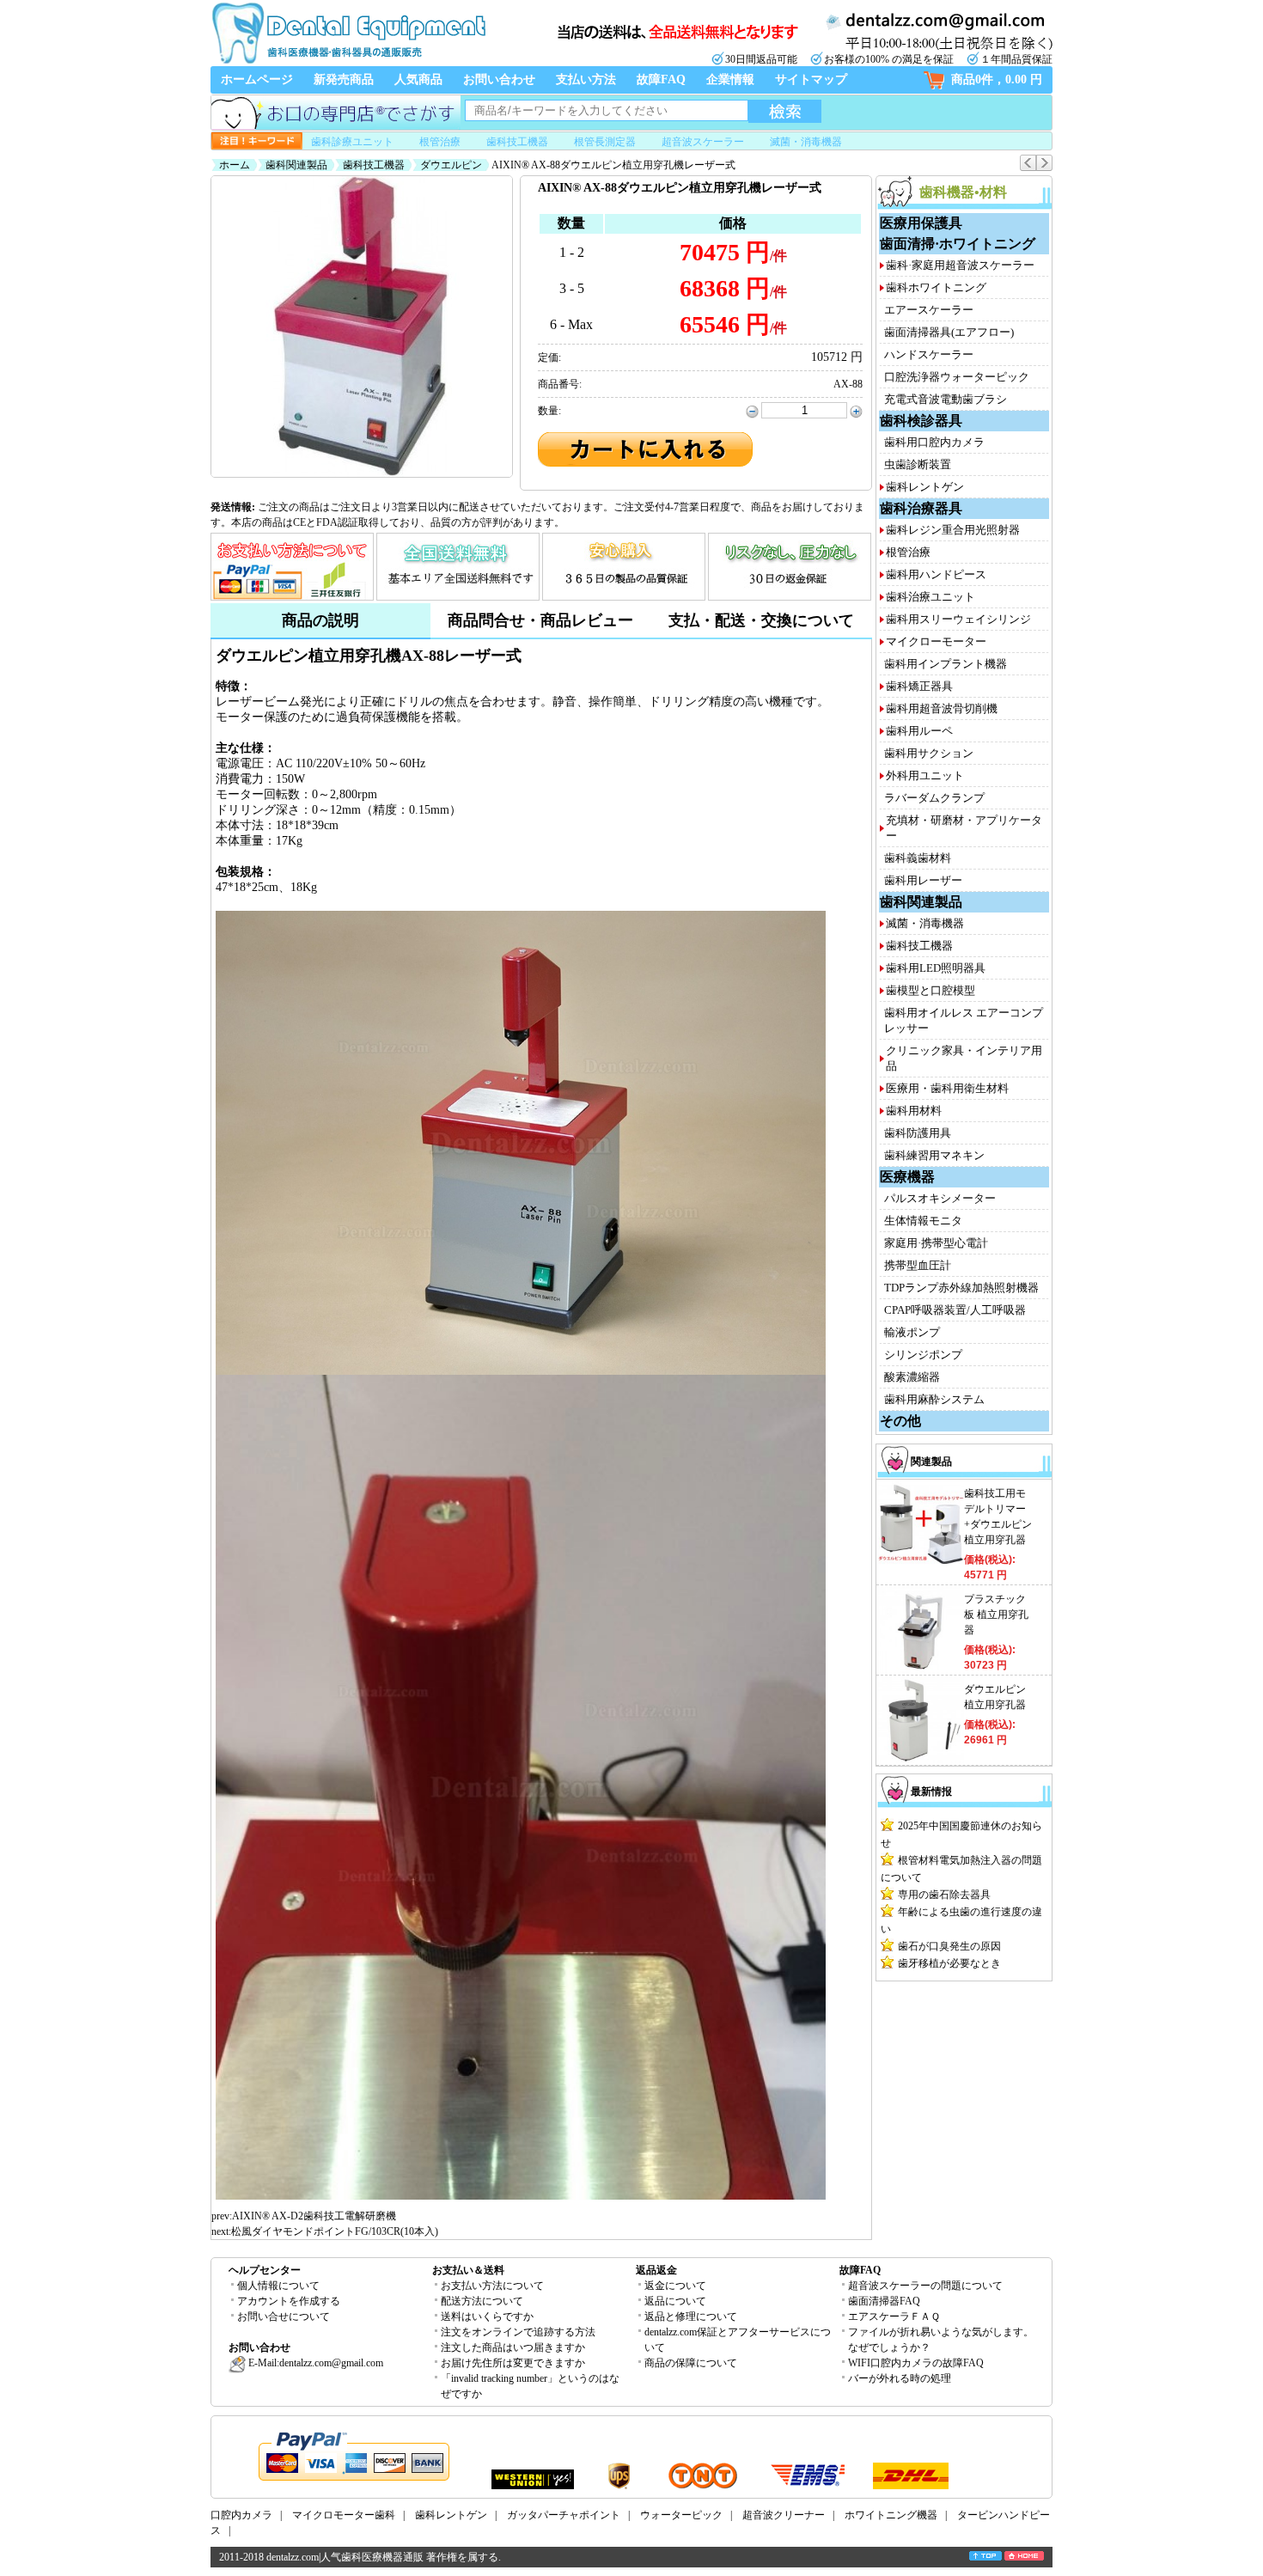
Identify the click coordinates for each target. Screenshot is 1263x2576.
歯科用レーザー (923, 880)
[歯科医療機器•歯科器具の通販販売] (348, 62)
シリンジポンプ (923, 1355)
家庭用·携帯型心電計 (936, 1243)
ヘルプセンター (265, 2270)
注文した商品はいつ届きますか (513, 2347)
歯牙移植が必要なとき (949, 1963)
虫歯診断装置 (918, 464)
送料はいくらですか (487, 2317)
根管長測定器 (605, 142)
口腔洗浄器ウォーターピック (957, 377)
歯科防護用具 (918, 1133)
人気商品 (418, 79)
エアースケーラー (929, 310)
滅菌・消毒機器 (806, 142)
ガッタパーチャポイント (564, 2515)
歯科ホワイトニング (936, 287)
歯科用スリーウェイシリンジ (958, 619)
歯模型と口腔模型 (930, 990)
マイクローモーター (936, 641)
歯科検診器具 (921, 421)
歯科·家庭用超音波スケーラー (960, 265)
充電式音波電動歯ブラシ (946, 399)
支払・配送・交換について (761, 620)
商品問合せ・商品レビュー (540, 620)
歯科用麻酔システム (934, 1399)
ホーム (235, 165)
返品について (675, 2301)
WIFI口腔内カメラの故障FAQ (916, 2363)
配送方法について (482, 2301)
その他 (900, 1421)
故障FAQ (661, 79)
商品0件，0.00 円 (997, 79)
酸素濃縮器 (912, 1377)
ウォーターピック (681, 2515)
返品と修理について (691, 2317)
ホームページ (257, 79)
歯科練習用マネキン (934, 1155)
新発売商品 (344, 79)
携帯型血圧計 (918, 1265)
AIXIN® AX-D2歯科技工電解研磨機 (314, 2216)
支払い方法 (586, 79)
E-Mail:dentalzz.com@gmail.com (314, 2363)
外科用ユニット (925, 775)
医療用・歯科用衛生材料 (947, 1088)
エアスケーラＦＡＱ (894, 2317)
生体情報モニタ (923, 1221)
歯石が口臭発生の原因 (949, 1946)
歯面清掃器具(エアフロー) (949, 332)
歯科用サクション (929, 753)
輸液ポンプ (912, 1332)
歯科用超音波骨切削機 (942, 708)
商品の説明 (320, 620)
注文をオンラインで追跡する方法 (518, 2332)
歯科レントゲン (925, 487)
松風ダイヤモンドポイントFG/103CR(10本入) (335, 2231)
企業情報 (730, 79)
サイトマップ (811, 79)
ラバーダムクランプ (934, 798)
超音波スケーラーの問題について (925, 2286)
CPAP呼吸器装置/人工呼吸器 (955, 1310)
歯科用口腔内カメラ (934, 442)
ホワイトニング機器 (891, 2515)
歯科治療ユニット (930, 597)
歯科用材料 (914, 1111)
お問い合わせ (499, 79)
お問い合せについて (284, 2317)
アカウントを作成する (289, 2301)
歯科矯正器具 (919, 686)
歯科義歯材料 (918, 858)
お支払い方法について (492, 2286)
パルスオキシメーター (940, 1198)
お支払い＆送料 (468, 2270)
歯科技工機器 (517, 142)
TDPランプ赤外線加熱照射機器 (961, 1288)
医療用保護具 (921, 223)
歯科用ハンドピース (936, 574)
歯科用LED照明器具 (936, 968)
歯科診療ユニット (352, 142)
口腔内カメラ (241, 2515)
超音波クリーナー (784, 2515)
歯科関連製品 (296, 165)
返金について (675, 2286)
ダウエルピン (451, 165)
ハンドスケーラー (929, 354)
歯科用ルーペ (919, 731)
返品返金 (656, 2270)
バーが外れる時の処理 (900, 2378)
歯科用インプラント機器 (946, 664)
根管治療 (440, 142)
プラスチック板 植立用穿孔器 (996, 1615)
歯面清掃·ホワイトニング (958, 244)
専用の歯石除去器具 (944, 1895)
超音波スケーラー (703, 142)
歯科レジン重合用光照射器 (953, 530)
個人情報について (278, 2286)
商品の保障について (691, 2363)
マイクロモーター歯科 (344, 2515)
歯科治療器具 (921, 508)
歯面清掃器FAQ (884, 2301)
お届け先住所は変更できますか (513, 2363)
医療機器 (907, 1177)
